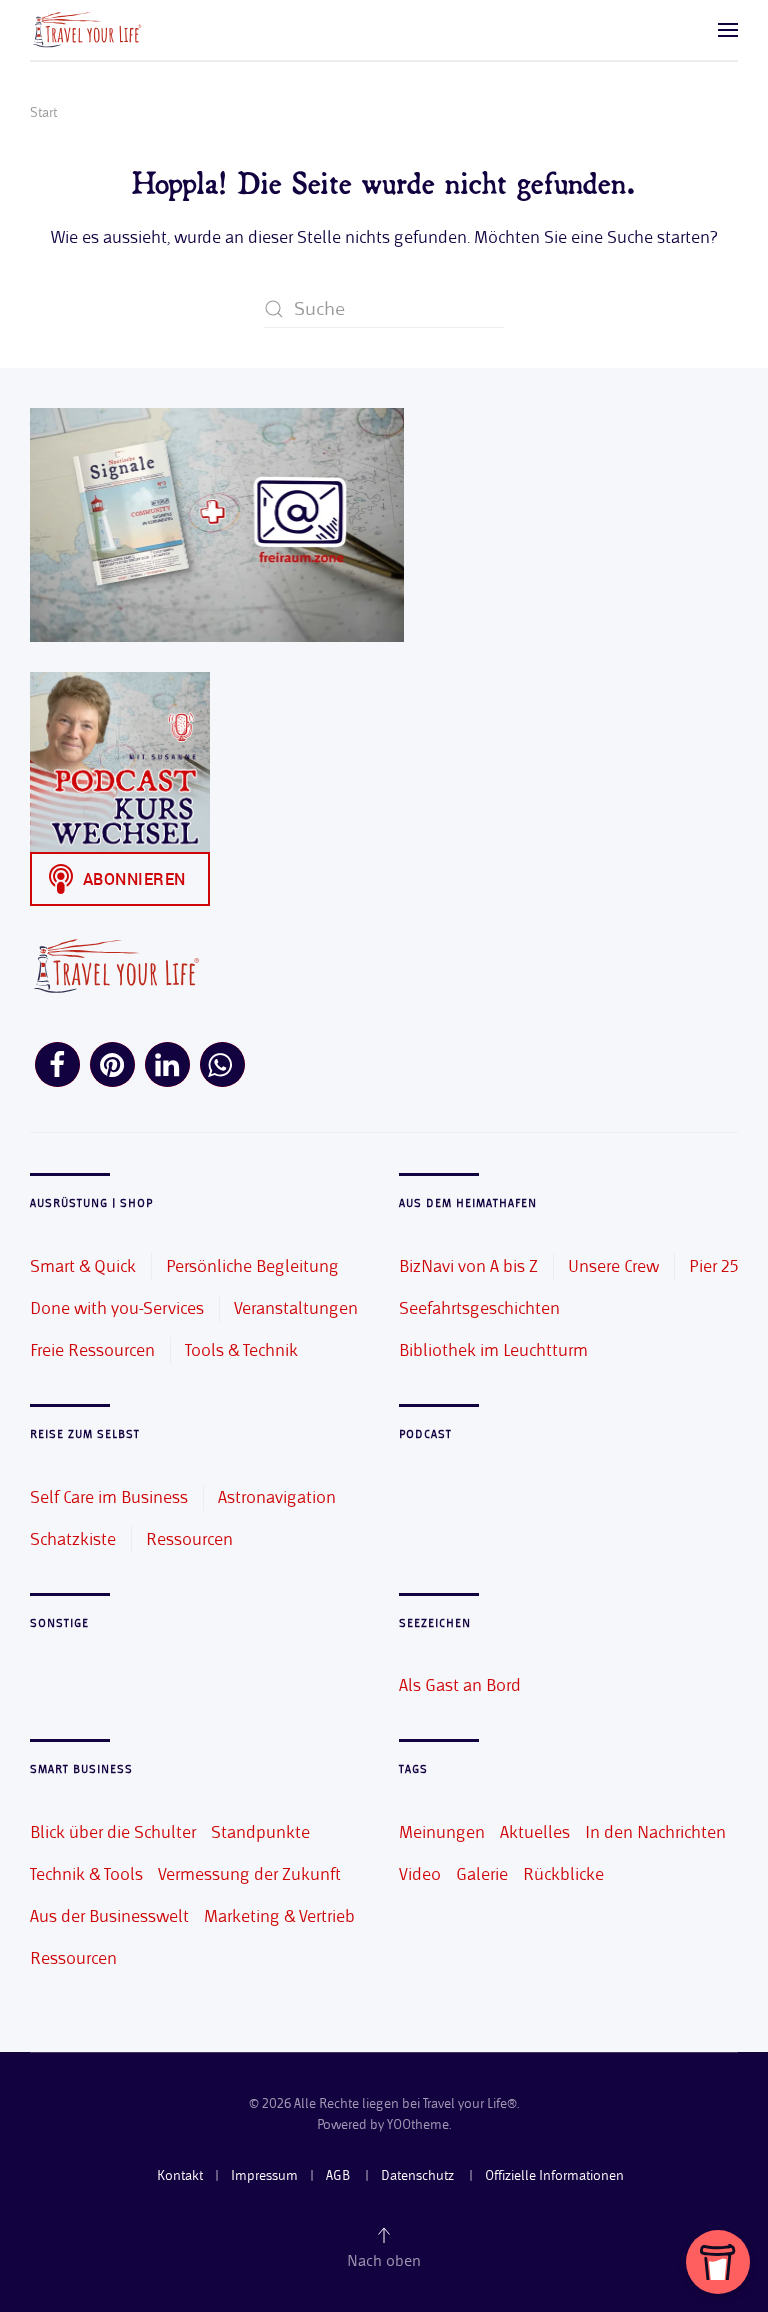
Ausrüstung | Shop (91, 1203)
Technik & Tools (86, 1874)
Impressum (264, 2175)
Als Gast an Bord (460, 1685)
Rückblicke (563, 1874)
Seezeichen (435, 1623)
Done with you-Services (117, 1308)
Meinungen (442, 1832)
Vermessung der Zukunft (249, 1874)
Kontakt (180, 2175)
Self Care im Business (109, 1497)
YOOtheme (418, 2124)
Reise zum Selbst (85, 1434)
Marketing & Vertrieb (279, 1916)
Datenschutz (419, 2175)
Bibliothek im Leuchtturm (493, 1350)
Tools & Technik (241, 1350)
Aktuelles (535, 1832)
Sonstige (59, 1623)
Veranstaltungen (296, 1308)
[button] (728, 30)
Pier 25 (713, 1266)
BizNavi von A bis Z (468, 1266)
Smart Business (81, 1769)
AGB (339, 2175)
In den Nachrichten (655, 1832)
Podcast (425, 1434)
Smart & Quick (83, 1266)
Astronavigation (277, 1497)
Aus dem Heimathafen (468, 1203)
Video (420, 1874)
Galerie (482, 1874)
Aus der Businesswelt (109, 1916)
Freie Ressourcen (92, 1350)
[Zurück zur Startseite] (86, 30)
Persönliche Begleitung (252, 1266)
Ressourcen (189, 1539)
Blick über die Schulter (113, 1832)
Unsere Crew (613, 1266)
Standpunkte (260, 1832)
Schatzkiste (73, 1539)
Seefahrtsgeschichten (479, 1308)
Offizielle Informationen (554, 2175)
